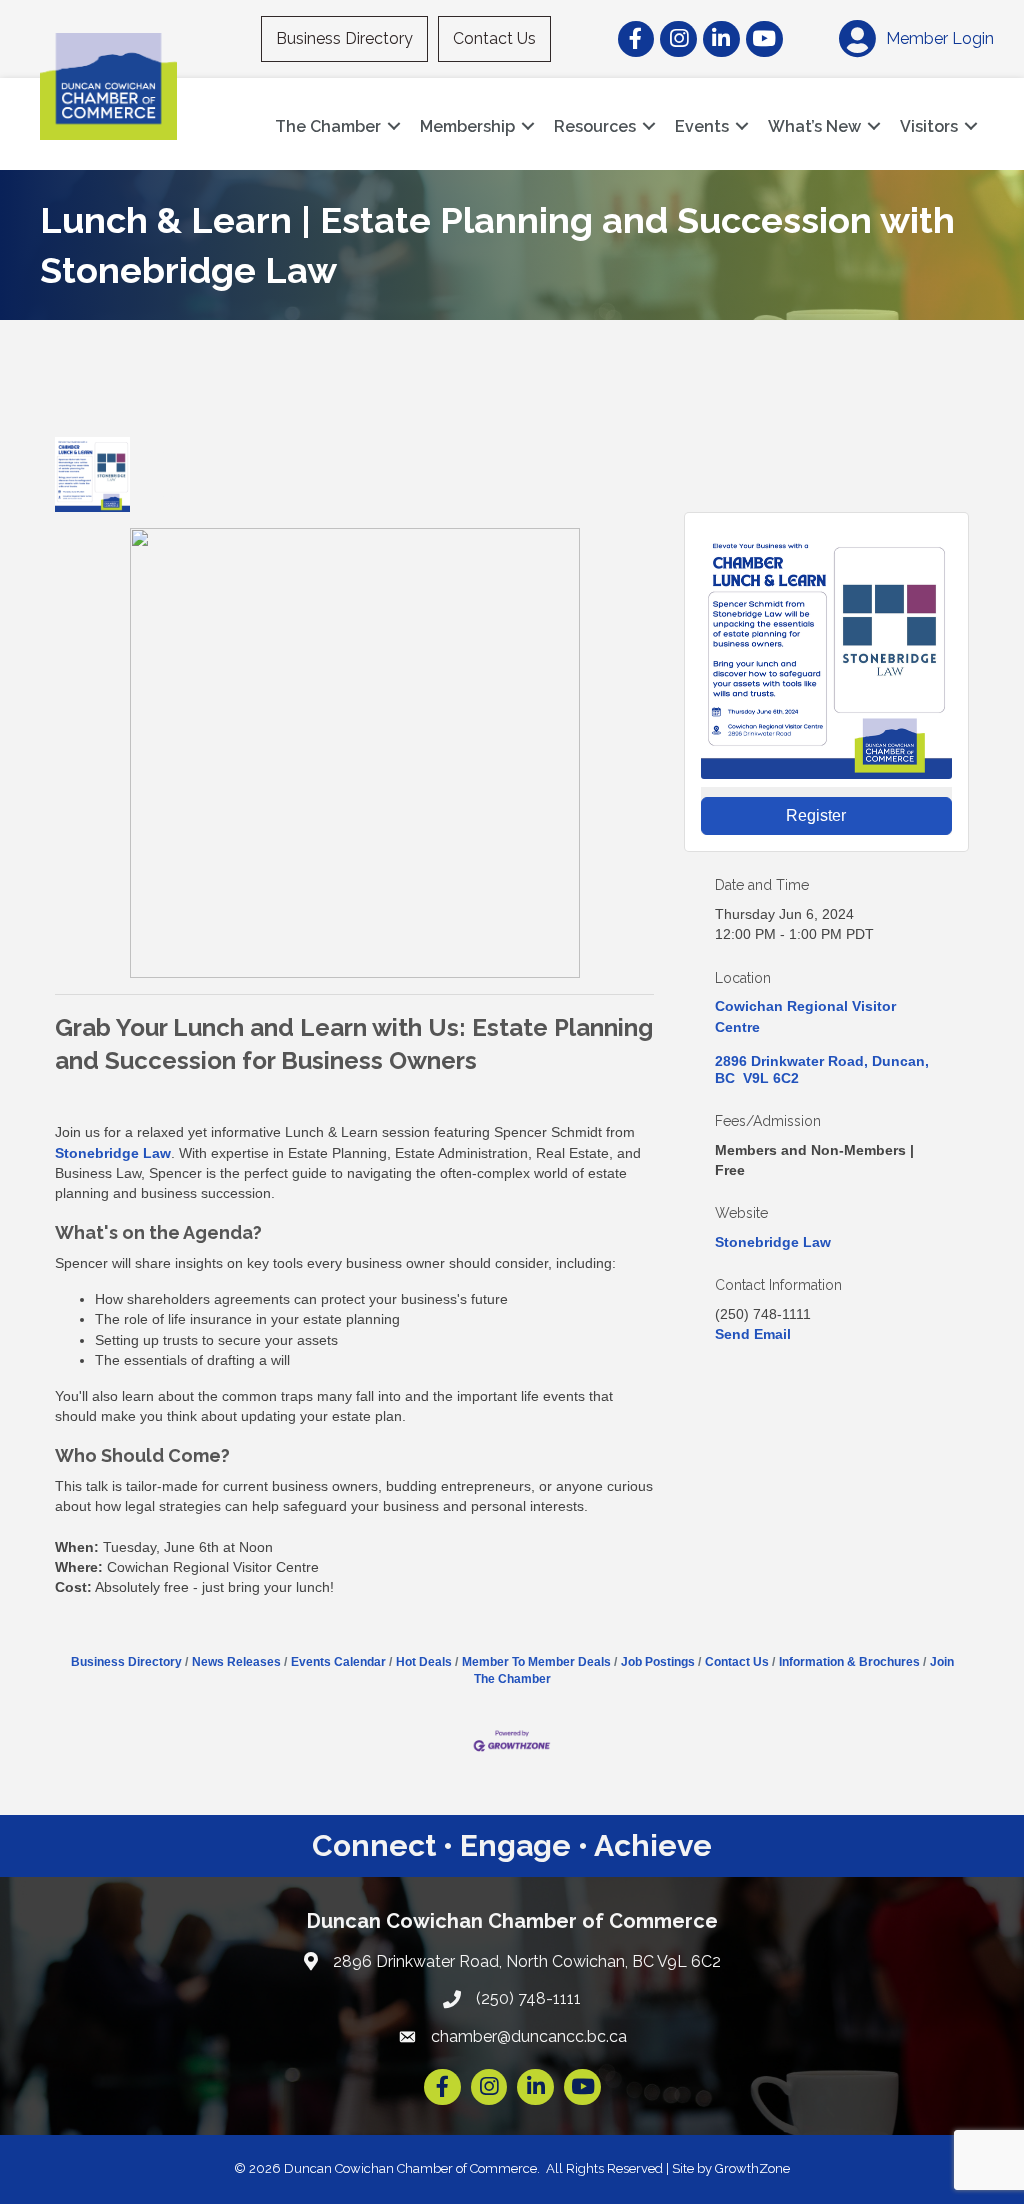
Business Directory (344, 38)
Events (702, 126)
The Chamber (328, 126)
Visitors (929, 126)
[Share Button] (167, 474)
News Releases (236, 1662)
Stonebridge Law (113, 1153)
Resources (595, 126)
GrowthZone (752, 2168)
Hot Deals (424, 1662)
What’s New (814, 126)
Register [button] (816, 815)
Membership (467, 126)
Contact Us (494, 38)
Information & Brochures (849, 1662)
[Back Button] (62, 424)
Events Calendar (338, 1662)
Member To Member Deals (536, 1662)
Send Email (753, 1334)
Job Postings (658, 1662)
